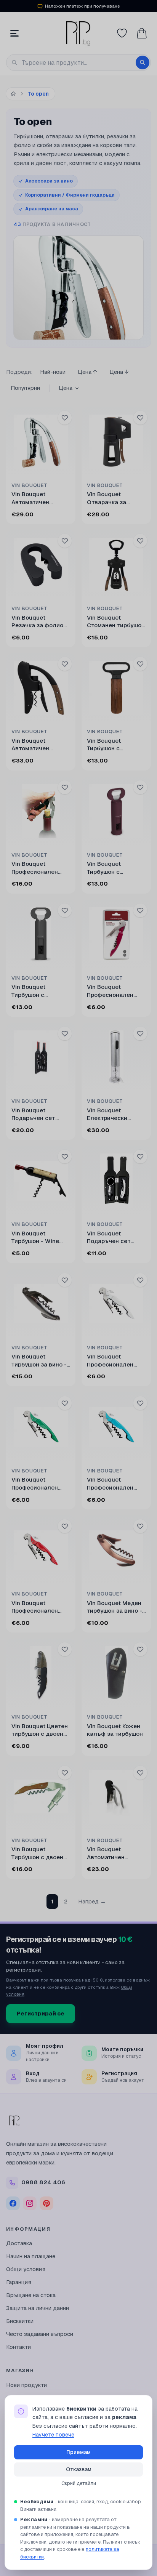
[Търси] (143, 62)
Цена (66, 388)
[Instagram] (30, 2203)
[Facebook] (13, 2203)
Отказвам (79, 2469)
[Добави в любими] (65, 418)
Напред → (92, 1901)
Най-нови (53, 372)
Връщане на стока (31, 2295)
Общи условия (26, 2269)
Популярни (25, 388)
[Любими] (122, 33)
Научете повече (53, 2435)
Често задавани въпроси (40, 2334)
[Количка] (142, 33)
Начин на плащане (31, 2256)
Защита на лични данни (38, 2308)
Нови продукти (26, 2385)
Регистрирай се (41, 2013)
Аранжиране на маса (52, 209)
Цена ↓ (119, 372)
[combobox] (78, 62)
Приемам (78, 2452)
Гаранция (19, 2282)
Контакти (18, 2347)
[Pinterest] (46, 2203)
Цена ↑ (87, 372)
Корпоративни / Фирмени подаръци (70, 195)
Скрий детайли (79, 2483)
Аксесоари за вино (49, 181)
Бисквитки (20, 2321)
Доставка (19, 2243)
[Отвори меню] (14, 33)
